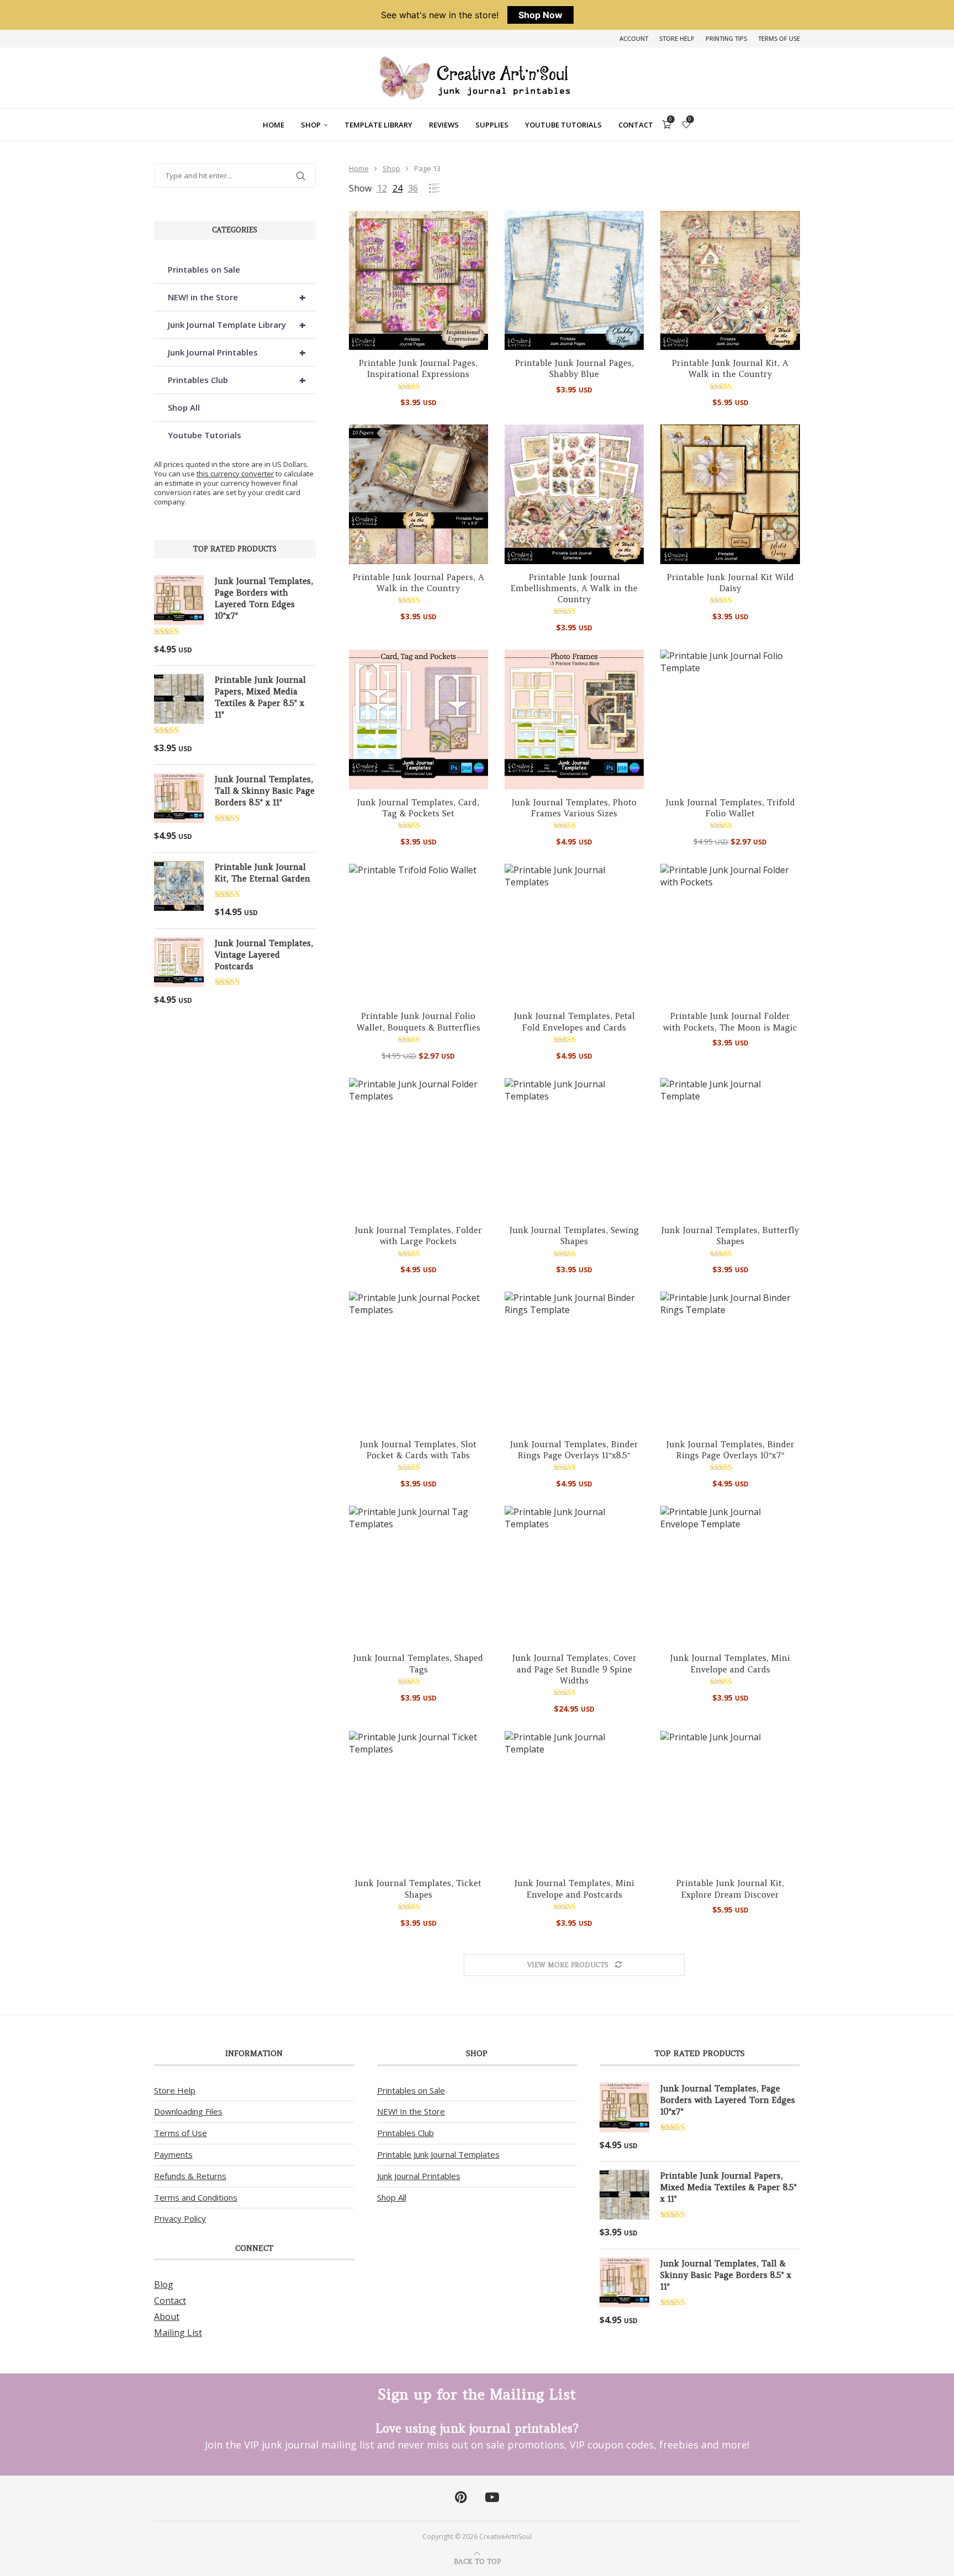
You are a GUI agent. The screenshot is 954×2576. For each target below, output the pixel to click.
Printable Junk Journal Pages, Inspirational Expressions (418, 368)
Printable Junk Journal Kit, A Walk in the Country (730, 368)
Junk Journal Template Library (237, 325)
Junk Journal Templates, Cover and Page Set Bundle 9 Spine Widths (574, 1669)
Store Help (677, 38)
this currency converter (235, 474)
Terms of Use (779, 38)
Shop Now (540, 15)
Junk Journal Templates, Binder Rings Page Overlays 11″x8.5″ (574, 1450)
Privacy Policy (180, 2218)
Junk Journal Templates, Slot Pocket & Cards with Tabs (418, 1450)
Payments (173, 2154)
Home (274, 125)
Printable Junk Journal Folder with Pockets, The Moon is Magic (730, 1021)
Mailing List (178, 2333)
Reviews (444, 125)
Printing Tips (726, 38)
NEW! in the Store (237, 297)
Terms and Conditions (196, 2197)
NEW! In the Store (411, 2111)
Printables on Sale (204, 269)
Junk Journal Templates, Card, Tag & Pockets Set (418, 808)
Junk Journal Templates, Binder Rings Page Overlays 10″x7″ (730, 1450)
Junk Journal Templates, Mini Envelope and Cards (730, 1663)
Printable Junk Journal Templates (438, 2154)
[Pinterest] (461, 2498)
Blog (164, 2285)
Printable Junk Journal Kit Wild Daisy (730, 583)
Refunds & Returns (190, 2176)
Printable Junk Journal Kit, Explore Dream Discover (730, 1889)
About (167, 2317)
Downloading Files (188, 2111)
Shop (311, 125)
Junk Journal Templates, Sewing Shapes (574, 1236)
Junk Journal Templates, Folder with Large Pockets (418, 1236)
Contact (636, 125)
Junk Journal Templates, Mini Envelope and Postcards (574, 1889)
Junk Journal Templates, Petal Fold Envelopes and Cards (574, 1021)
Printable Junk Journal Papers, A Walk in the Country (418, 583)
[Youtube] (492, 2498)
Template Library (378, 125)
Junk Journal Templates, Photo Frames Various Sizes (574, 808)
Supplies (492, 125)
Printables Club (237, 380)
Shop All (184, 407)
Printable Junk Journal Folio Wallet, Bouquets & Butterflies (418, 1021)
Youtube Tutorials (563, 125)
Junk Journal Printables (237, 352)
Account (634, 38)
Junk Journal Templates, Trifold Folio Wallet (730, 808)
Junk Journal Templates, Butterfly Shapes (730, 1236)
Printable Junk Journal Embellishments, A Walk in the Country (574, 588)
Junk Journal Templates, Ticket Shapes (418, 1889)
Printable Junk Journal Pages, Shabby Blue (574, 368)
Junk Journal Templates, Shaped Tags (418, 1663)
